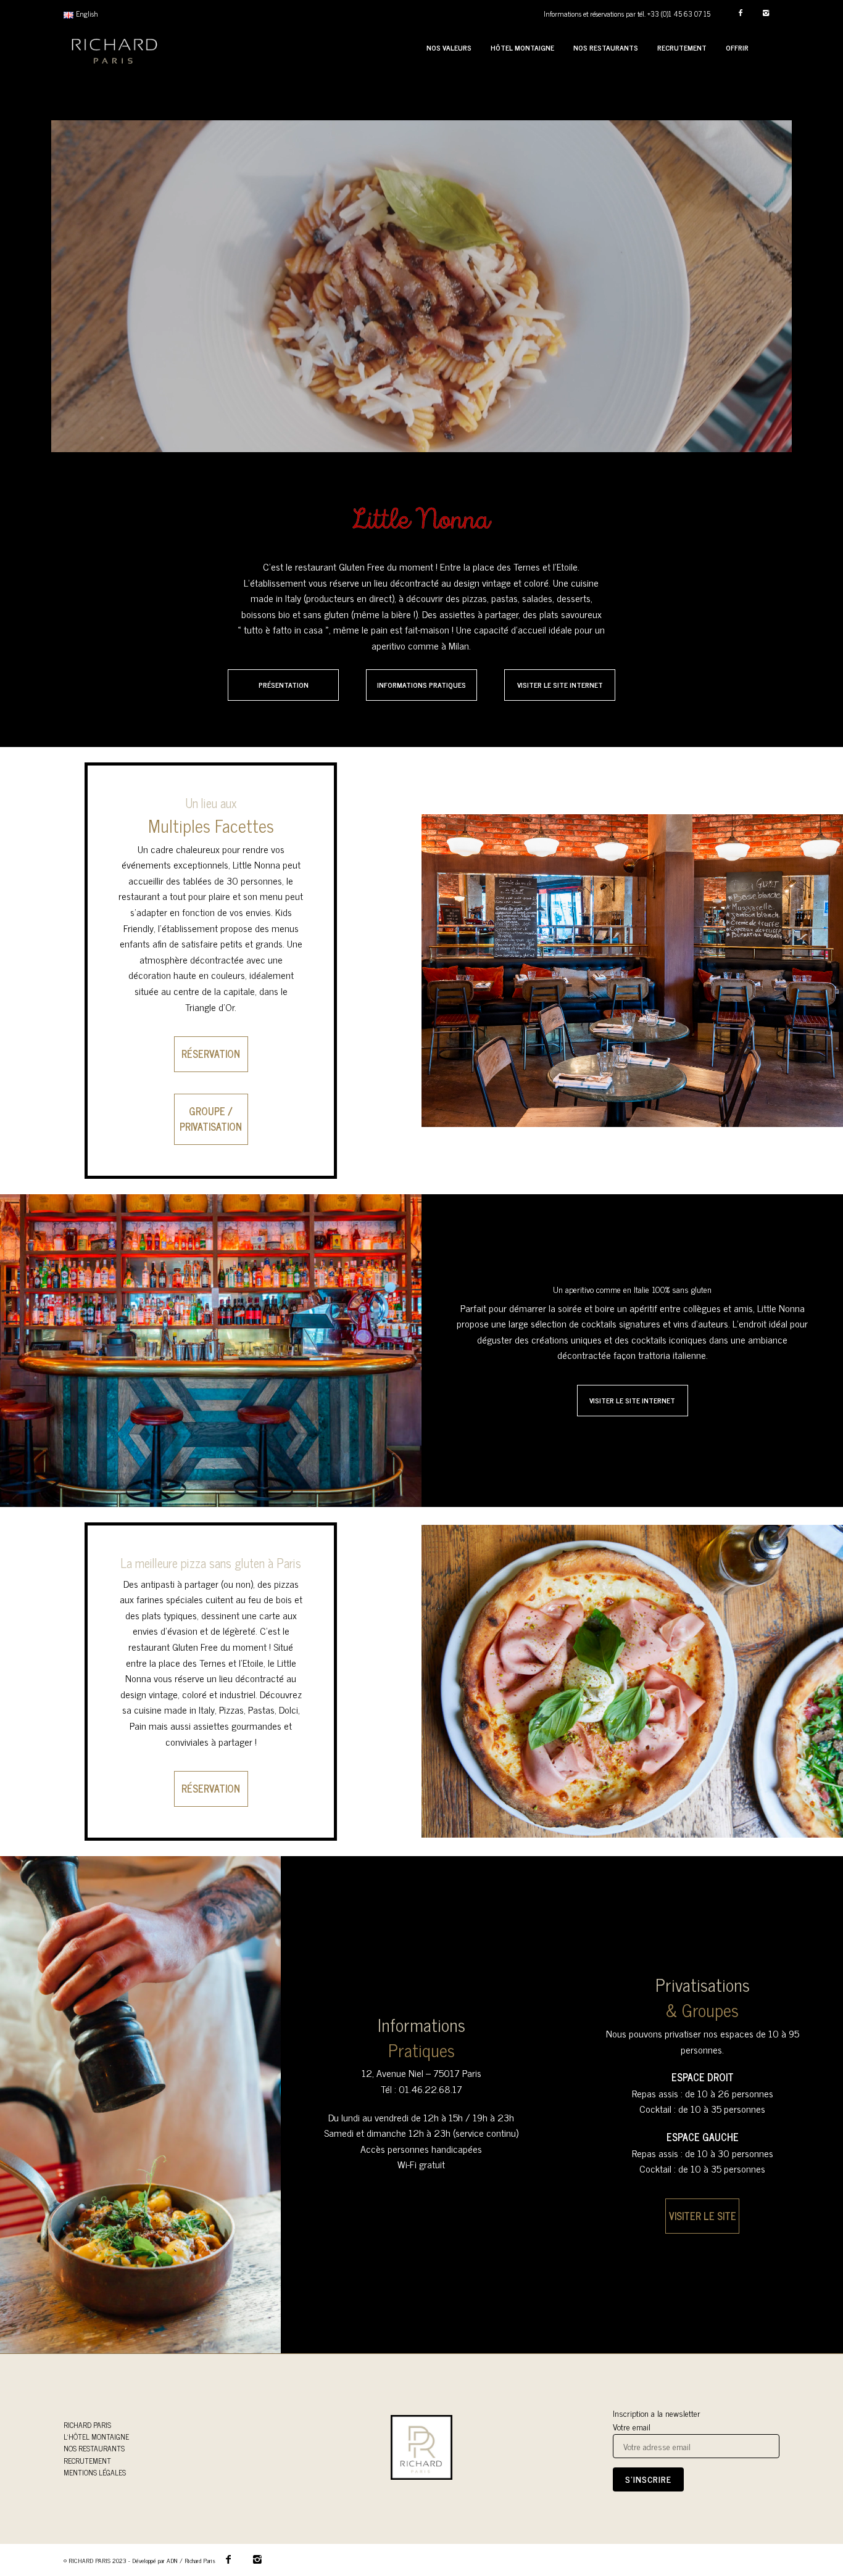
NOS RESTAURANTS (94, 2448)
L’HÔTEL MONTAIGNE (96, 2437)
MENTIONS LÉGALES (95, 2472)
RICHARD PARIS (87, 2425)
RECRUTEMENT (87, 2461)
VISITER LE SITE (703, 2216)
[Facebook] (740, 13)
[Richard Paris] (114, 48)
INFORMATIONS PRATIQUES (421, 685)
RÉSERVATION (211, 1054)
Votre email (632, 2427)
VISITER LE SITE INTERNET (560, 685)
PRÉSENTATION (284, 685)
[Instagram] (766, 13)
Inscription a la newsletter (657, 2413)
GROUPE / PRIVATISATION (211, 1119)
